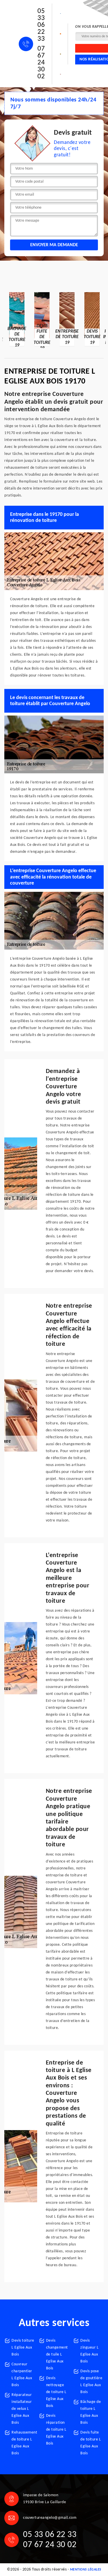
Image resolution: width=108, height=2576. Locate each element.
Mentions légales (86, 2570)
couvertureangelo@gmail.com (50, 2518)
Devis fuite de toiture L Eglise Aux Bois (91, 2443)
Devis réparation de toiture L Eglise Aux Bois (56, 2430)
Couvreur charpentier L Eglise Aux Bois (22, 2375)
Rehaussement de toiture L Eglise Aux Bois (23, 2443)
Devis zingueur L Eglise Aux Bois (89, 2351)
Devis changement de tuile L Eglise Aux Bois (57, 2354)
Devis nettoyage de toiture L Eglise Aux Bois (56, 2392)
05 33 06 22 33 (41, 25)
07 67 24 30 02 (41, 63)
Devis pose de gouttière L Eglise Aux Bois (91, 2382)
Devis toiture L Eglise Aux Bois (23, 2348)
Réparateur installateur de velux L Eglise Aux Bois (22, 2409)
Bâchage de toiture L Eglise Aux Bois (91, 2412)
